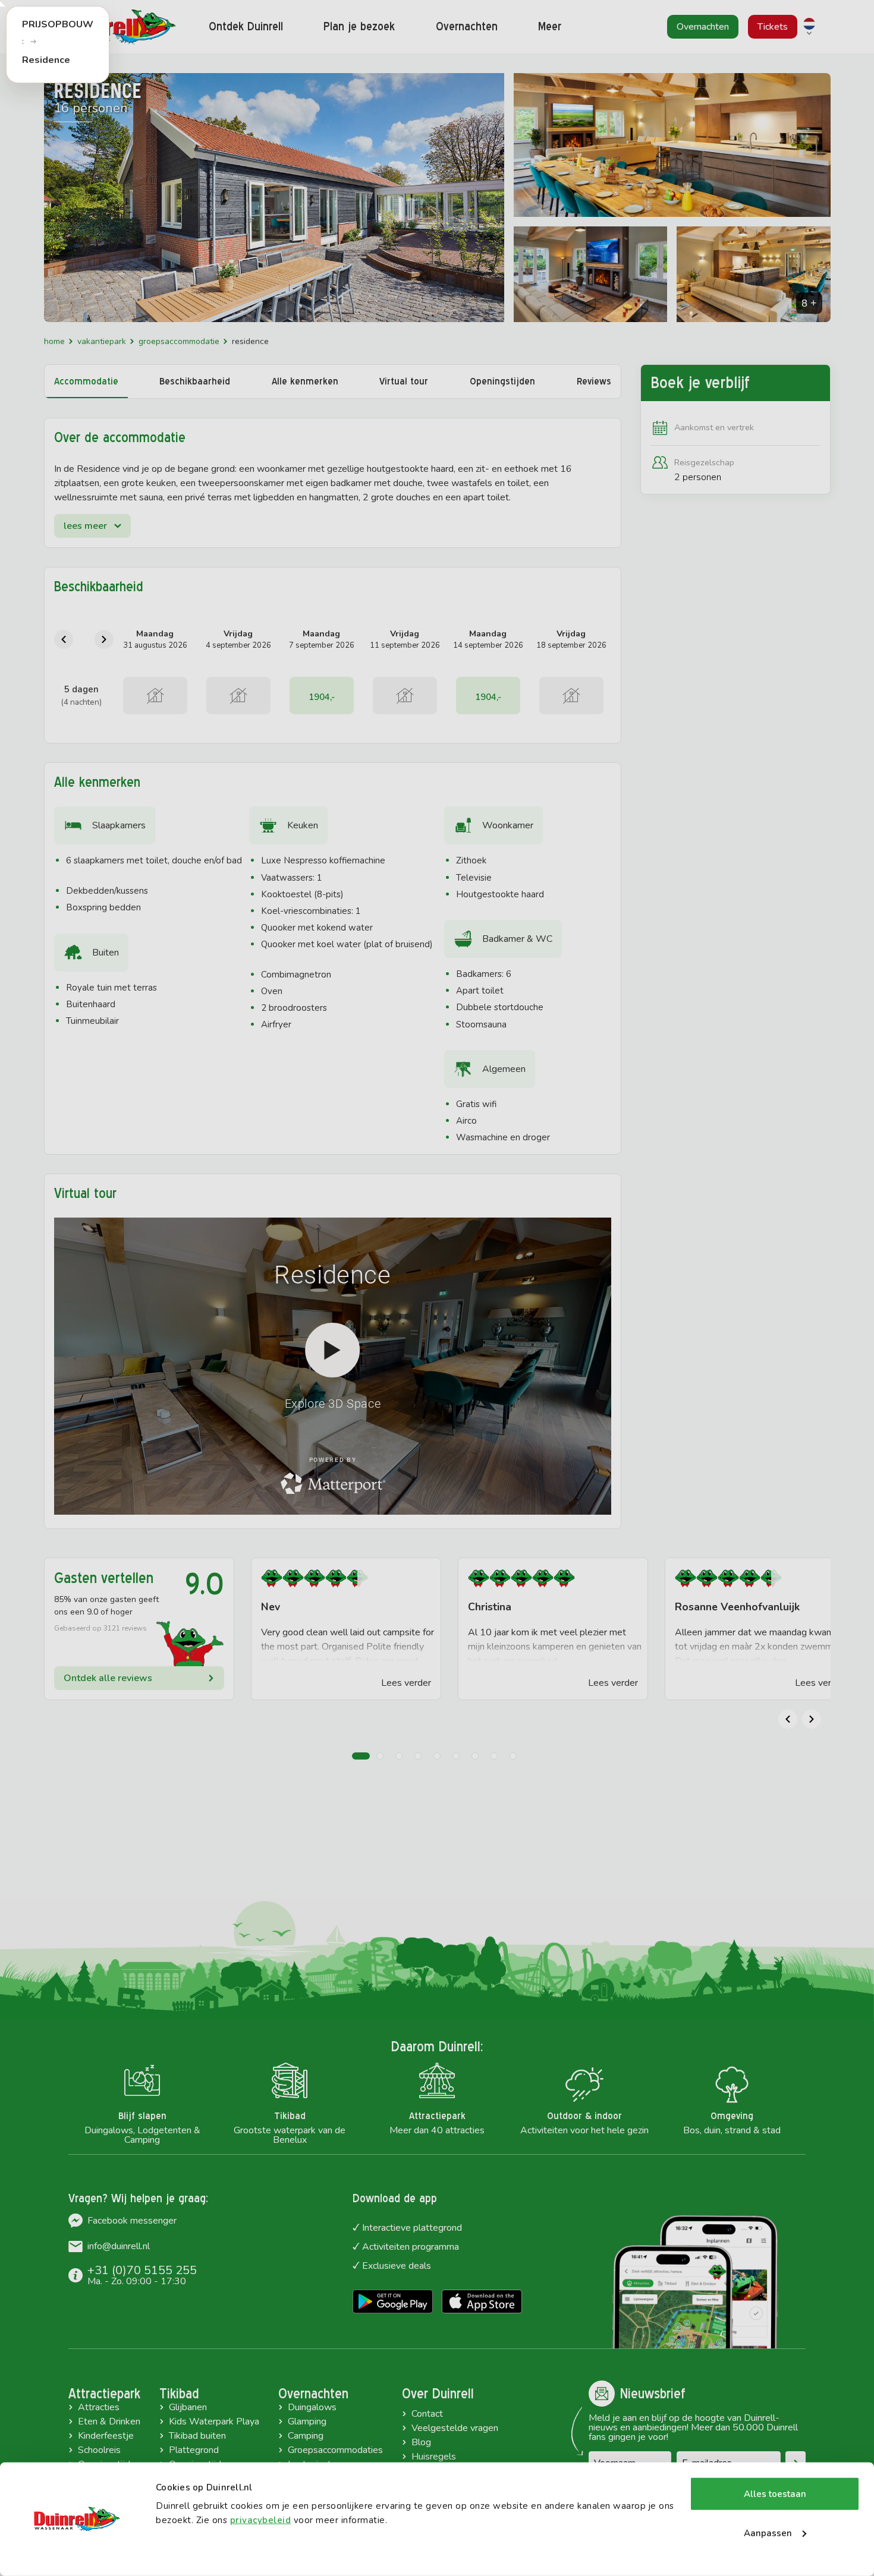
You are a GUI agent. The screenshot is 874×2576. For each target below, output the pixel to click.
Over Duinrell (438, 2394)
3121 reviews (125, 1628)
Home (54, 341)
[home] (116, 27)
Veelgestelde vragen (455, 2428)
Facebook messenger (132, 2221)
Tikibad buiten (197, 2436)
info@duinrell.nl (119, 2246)
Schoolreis (99, 2450)
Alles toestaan (775, 2494)
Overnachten (313, 2394)
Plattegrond (194, 2450)
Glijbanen (188, 2407)
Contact (427, 2414)
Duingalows (312, 2407)
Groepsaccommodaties (335, 2450)
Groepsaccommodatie (179, 341)
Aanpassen (768, 2533)
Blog (421, 2442)
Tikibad (179, 2394)
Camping (306, 2436)
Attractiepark (104, 2394)
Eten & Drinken (109, 2421)
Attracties (99, 2407)
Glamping (307, 2421)
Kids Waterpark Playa (214, 2421)
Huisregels (434, 2457)
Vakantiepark (102, 341)
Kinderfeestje (106, 2436)
